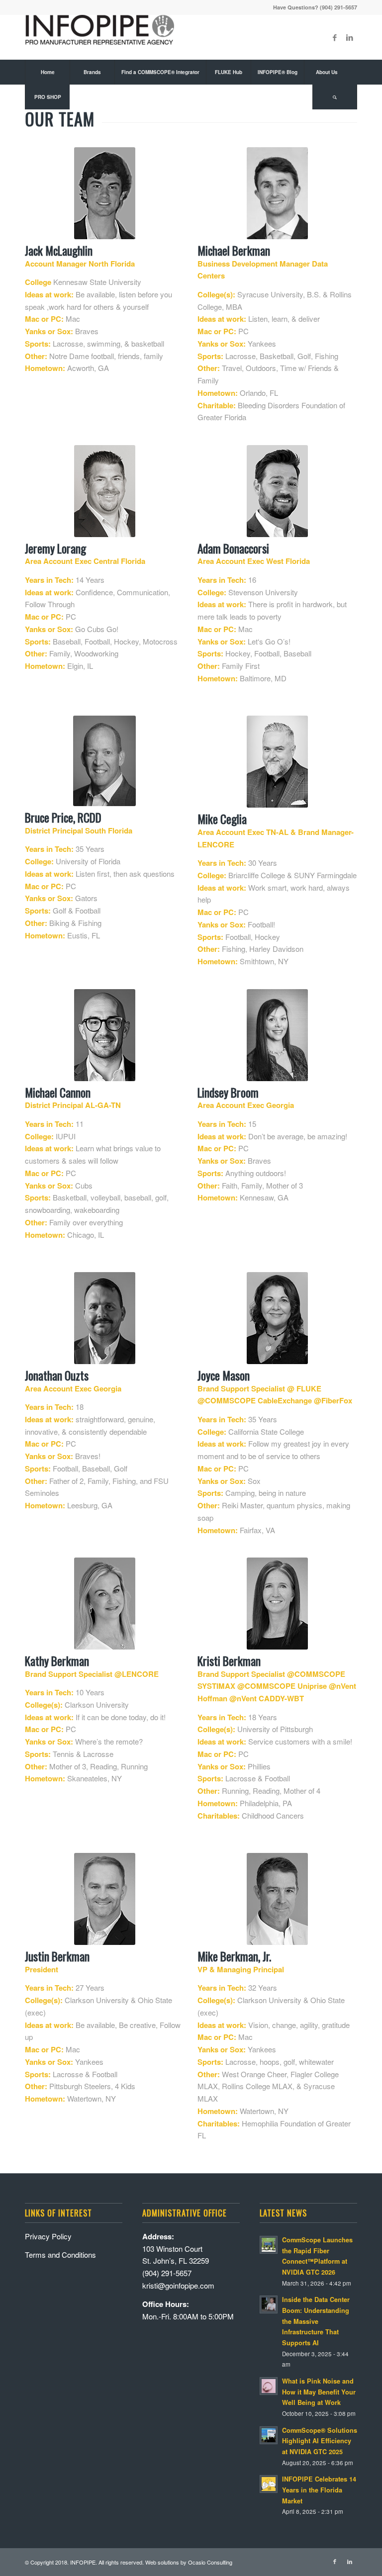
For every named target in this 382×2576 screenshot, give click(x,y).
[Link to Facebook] (335, 37)
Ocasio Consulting (210, 2562)
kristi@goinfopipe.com (178, 2285)
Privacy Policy (48, 2236)
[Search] (335, 97)
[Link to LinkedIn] (350, 37)
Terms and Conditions (60, 2254)
